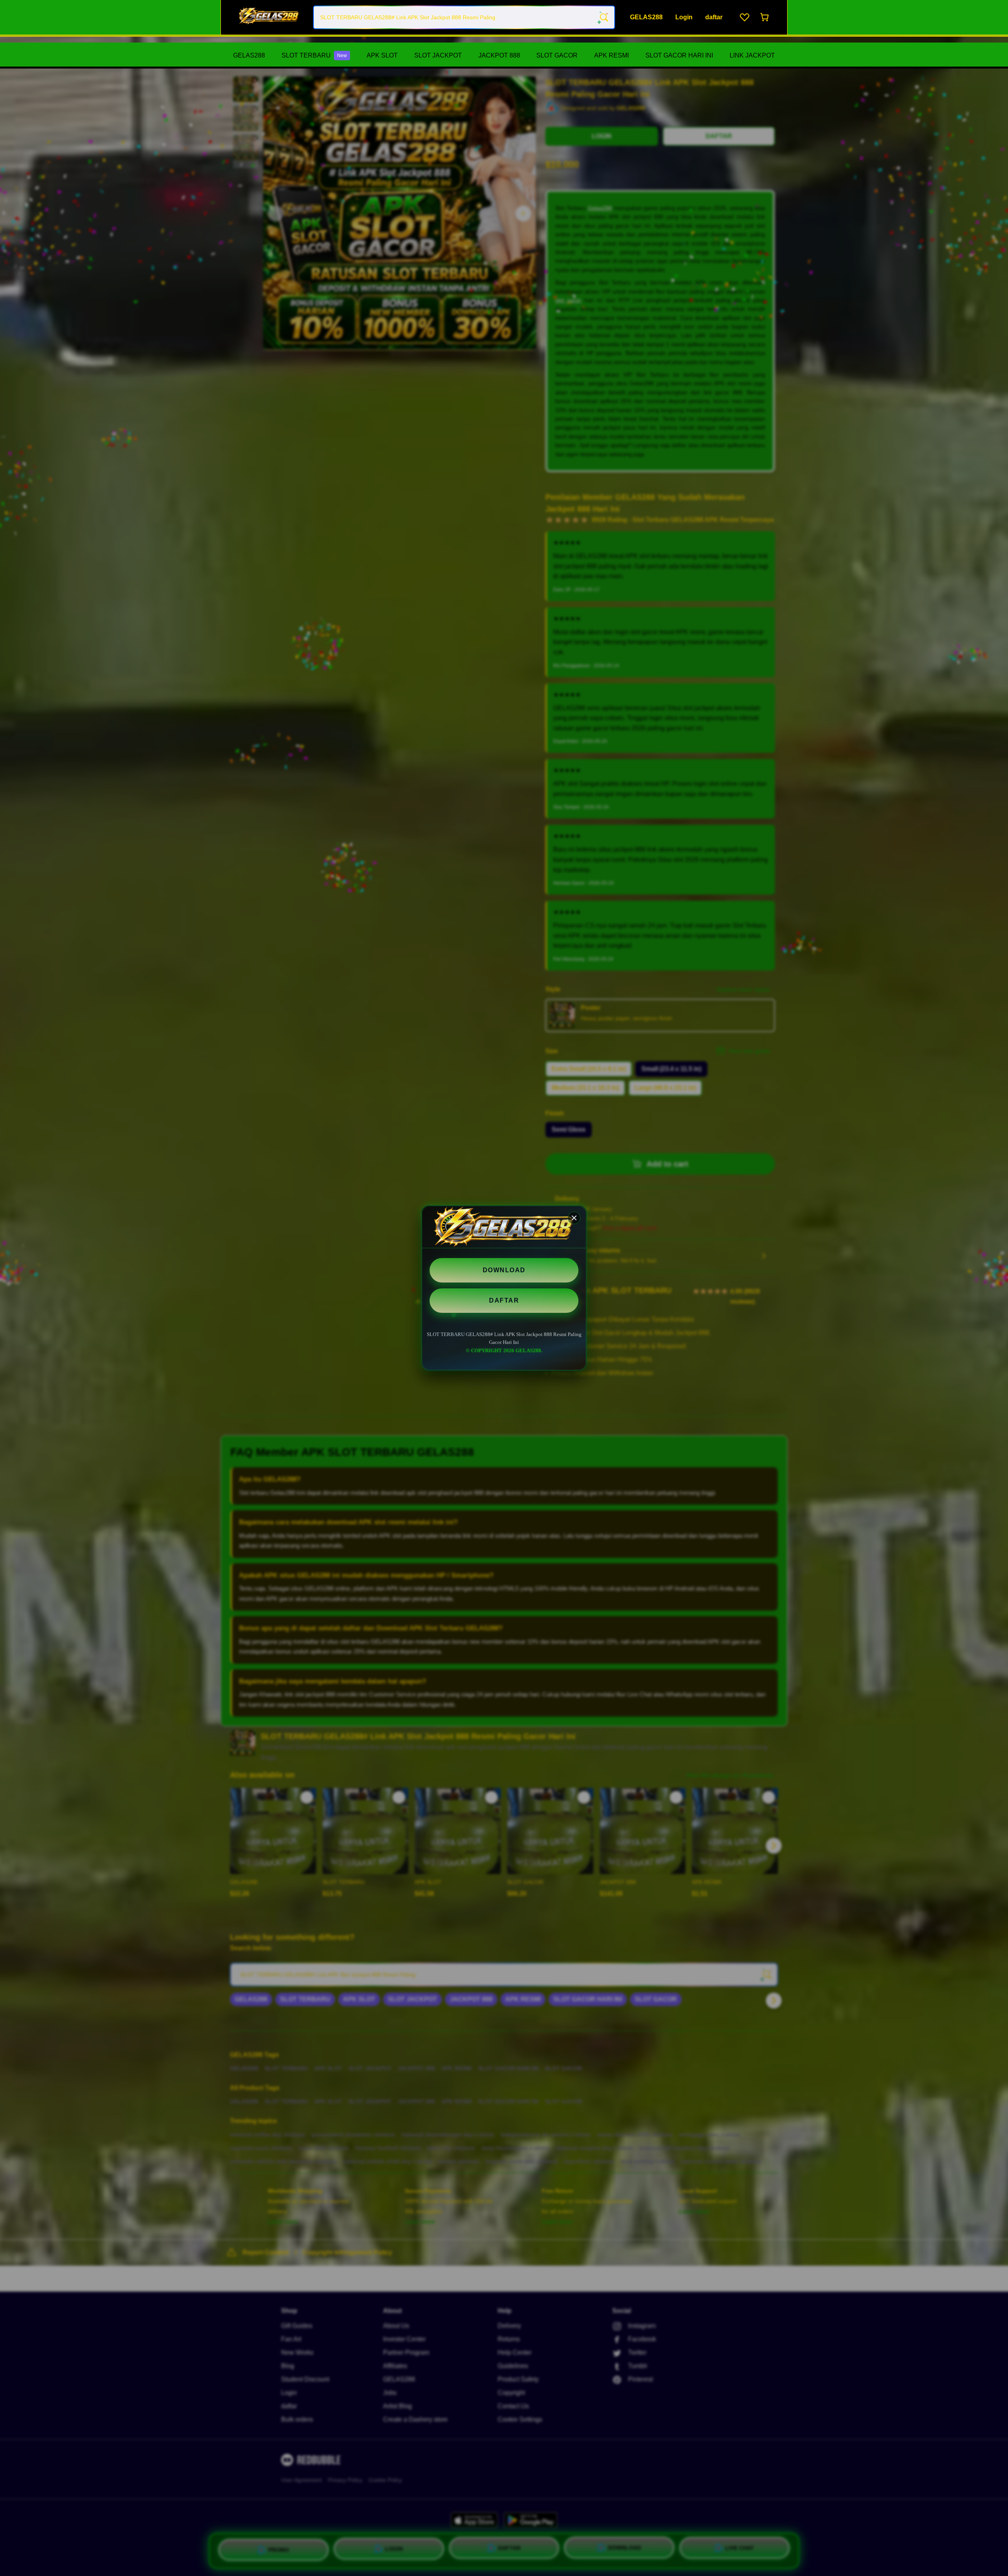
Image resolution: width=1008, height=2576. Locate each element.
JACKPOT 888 (499, 55)
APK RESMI (611, 55)
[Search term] (603, 17)
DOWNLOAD (504, 1270)
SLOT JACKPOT (438, 55)
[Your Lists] (745, 17)
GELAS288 (249, 55)
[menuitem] (249, 56)
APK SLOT (382, 55)
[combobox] (464, 17)
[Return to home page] (269, 17)
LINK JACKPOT (752, 55)
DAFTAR (504, 1300)
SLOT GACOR (557, 55)
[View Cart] (765, 17)
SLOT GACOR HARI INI (679, 55)
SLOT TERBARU (314, 55)
